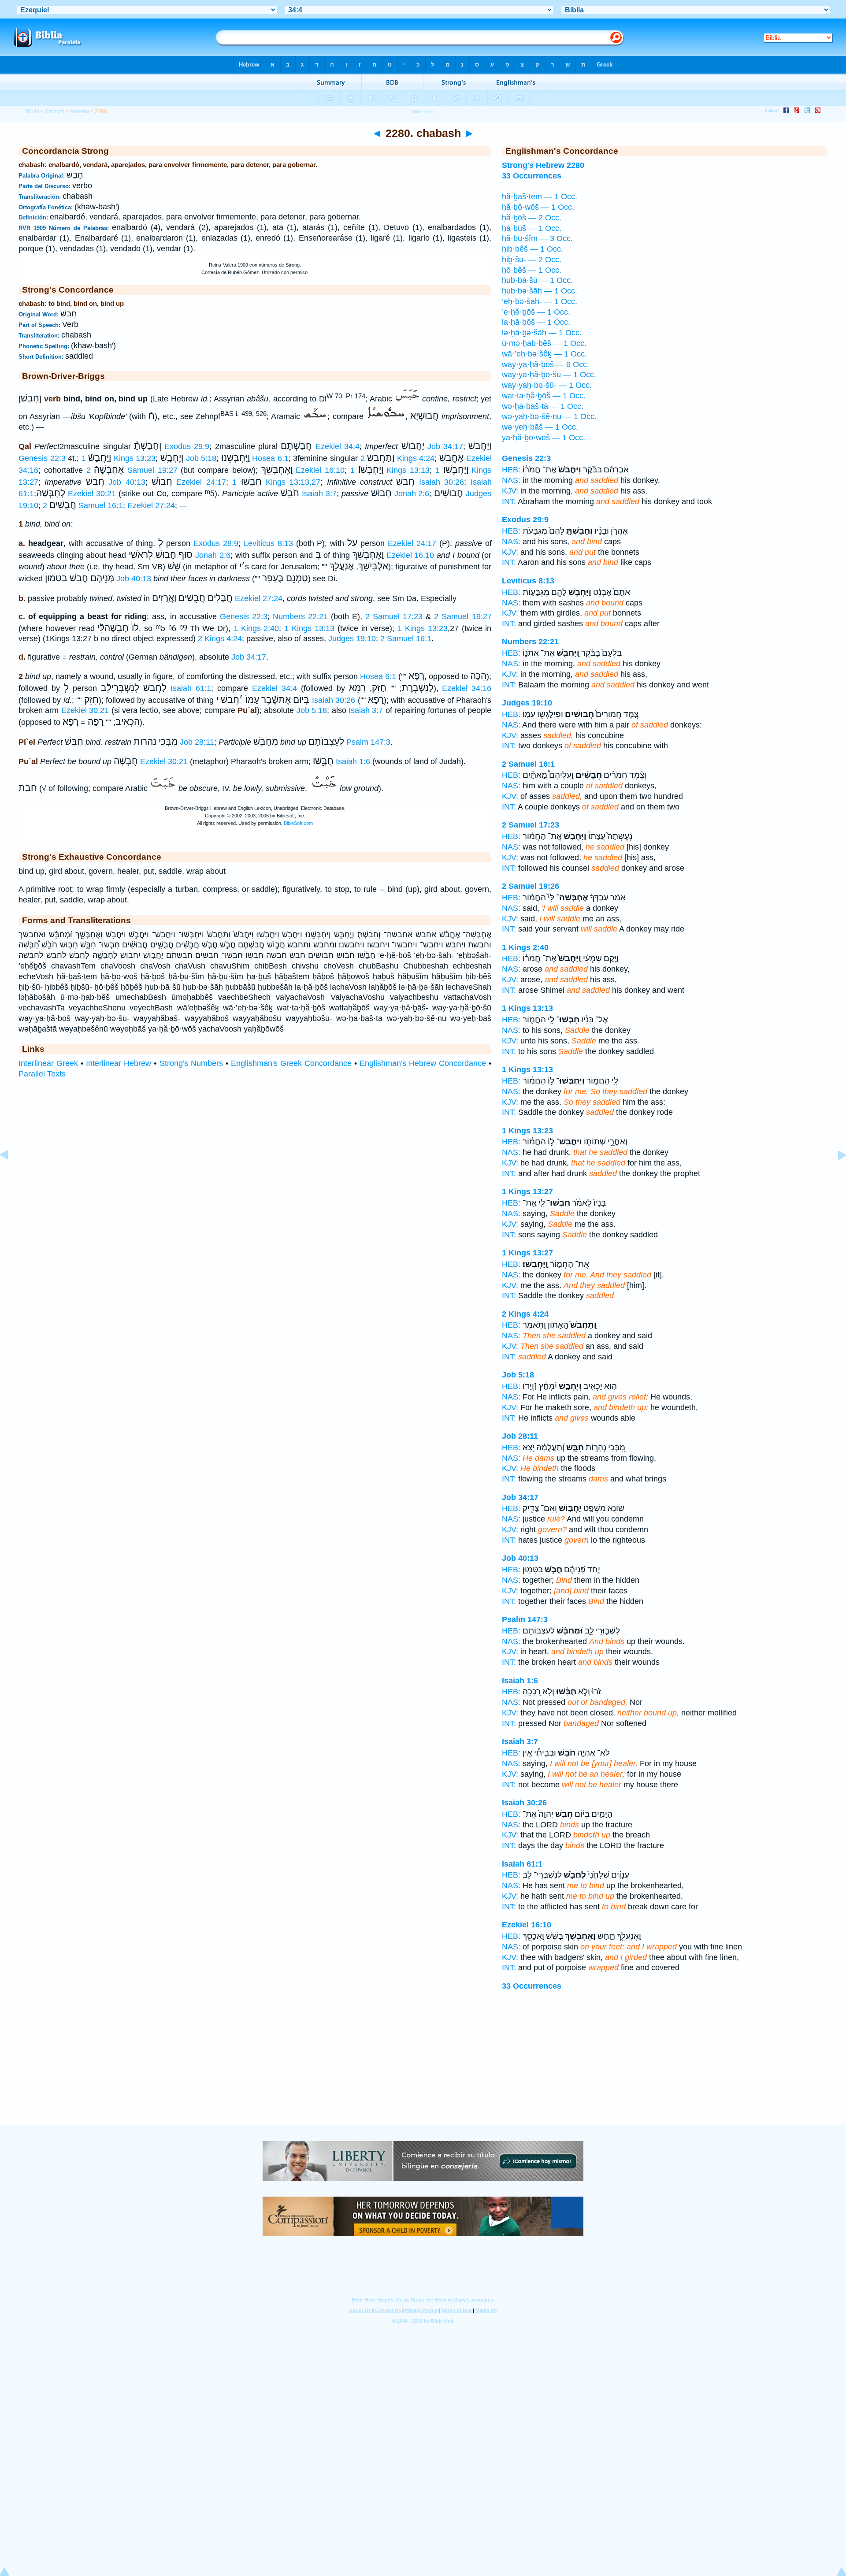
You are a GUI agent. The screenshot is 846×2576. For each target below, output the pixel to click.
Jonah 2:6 (412, 494)
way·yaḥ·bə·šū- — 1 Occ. (547, 385)
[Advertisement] (423, 2071)
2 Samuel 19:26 (531, 886)
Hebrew (80, 111)
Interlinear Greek (48, 1063)
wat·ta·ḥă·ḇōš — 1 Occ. (544, 396)
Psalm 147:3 (368, 742)
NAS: (511, 480)
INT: (509, 501)
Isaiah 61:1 (191, 688)
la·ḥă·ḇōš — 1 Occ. (536, 322)
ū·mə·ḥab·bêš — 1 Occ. (544, 343)
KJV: (510, 491)
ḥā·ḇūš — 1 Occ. (532, 228)
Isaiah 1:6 (353, 761)
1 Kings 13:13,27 (276, 482)
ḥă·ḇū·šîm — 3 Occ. (537, 238)
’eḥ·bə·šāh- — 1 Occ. (540, 301)
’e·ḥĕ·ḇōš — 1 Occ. (536, 312)
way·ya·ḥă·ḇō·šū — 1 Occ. (549, 375)
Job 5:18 (201, 458)
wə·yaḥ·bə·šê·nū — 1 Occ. (549, 416)
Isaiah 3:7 (319, 494)
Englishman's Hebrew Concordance (423, 1063)
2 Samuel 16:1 (83, 505)
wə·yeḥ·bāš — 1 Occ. (540, 427)
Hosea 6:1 (270, 458)
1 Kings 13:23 (119, 458)
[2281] (835, 1175)
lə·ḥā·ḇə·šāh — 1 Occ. (542, 333)
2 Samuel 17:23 (394, 616)
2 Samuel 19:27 (132, 470)
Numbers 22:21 (300, 616)
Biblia (32, 111)
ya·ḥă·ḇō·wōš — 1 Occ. (544, 438)
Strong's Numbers (191, 1063)
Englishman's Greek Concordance (291, 1063)
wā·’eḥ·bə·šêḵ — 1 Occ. (544, 354)
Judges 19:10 (352, 638)
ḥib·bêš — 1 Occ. (532, 249)
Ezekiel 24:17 (201, 482)
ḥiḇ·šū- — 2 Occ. (532, 260)
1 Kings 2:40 (256, 628)
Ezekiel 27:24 (151, 505)
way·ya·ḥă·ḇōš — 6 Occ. (545, 364)
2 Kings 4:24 (398, 458)
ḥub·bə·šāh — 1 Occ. (540, 291)
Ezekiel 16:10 (320, 470)
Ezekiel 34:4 (338, 446)
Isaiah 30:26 (442, 482)
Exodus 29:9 (187, 446)
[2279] (11, 1175)
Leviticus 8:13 (268, 543)
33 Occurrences (532, 1986)
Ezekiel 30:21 (92, 494)
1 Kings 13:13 (390, 470)
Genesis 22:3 (42, 458)
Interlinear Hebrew (119, 1063)
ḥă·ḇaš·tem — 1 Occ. (540, 197)
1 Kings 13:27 (527, 1191)
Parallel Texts (42, 1074)
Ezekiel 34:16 (467, 688)
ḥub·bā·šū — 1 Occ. (537, 280)
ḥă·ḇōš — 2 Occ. (532, 218)
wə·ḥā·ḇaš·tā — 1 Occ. (543, 406)
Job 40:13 (127, 482)
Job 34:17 (445, 446)
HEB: (511, 470)
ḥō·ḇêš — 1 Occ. (532, 270)
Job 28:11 (197, 742)
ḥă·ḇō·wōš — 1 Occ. (538, 207)
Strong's (55, 111)
